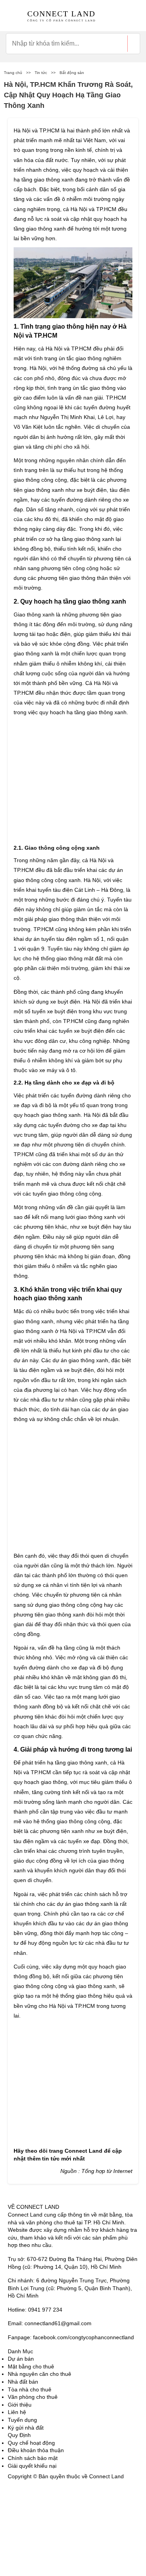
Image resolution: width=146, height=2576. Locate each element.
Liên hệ (17, 2412)
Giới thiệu (20, 2405)
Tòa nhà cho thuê (30, 2389)
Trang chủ (13, 73)
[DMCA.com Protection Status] (27, 2499)
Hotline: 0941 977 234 (35, 2310)
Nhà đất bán (23, 2382)
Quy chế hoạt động (31, 2443)
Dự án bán (21, 2359)
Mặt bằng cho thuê (31, 2366)
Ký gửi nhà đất (26, 2428)
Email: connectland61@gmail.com (50, 2323)
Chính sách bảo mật (33, 2458)
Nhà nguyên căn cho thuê (40, 2374)
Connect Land (84, 2151)
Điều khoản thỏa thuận (36, 2450)
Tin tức (41, 73)
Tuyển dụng (22, 2420)
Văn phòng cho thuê (33, 2397)
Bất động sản (72, 73)
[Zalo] (27, 2552)
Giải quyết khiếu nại (32, 2466)
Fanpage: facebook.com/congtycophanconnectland (71, 2337)
